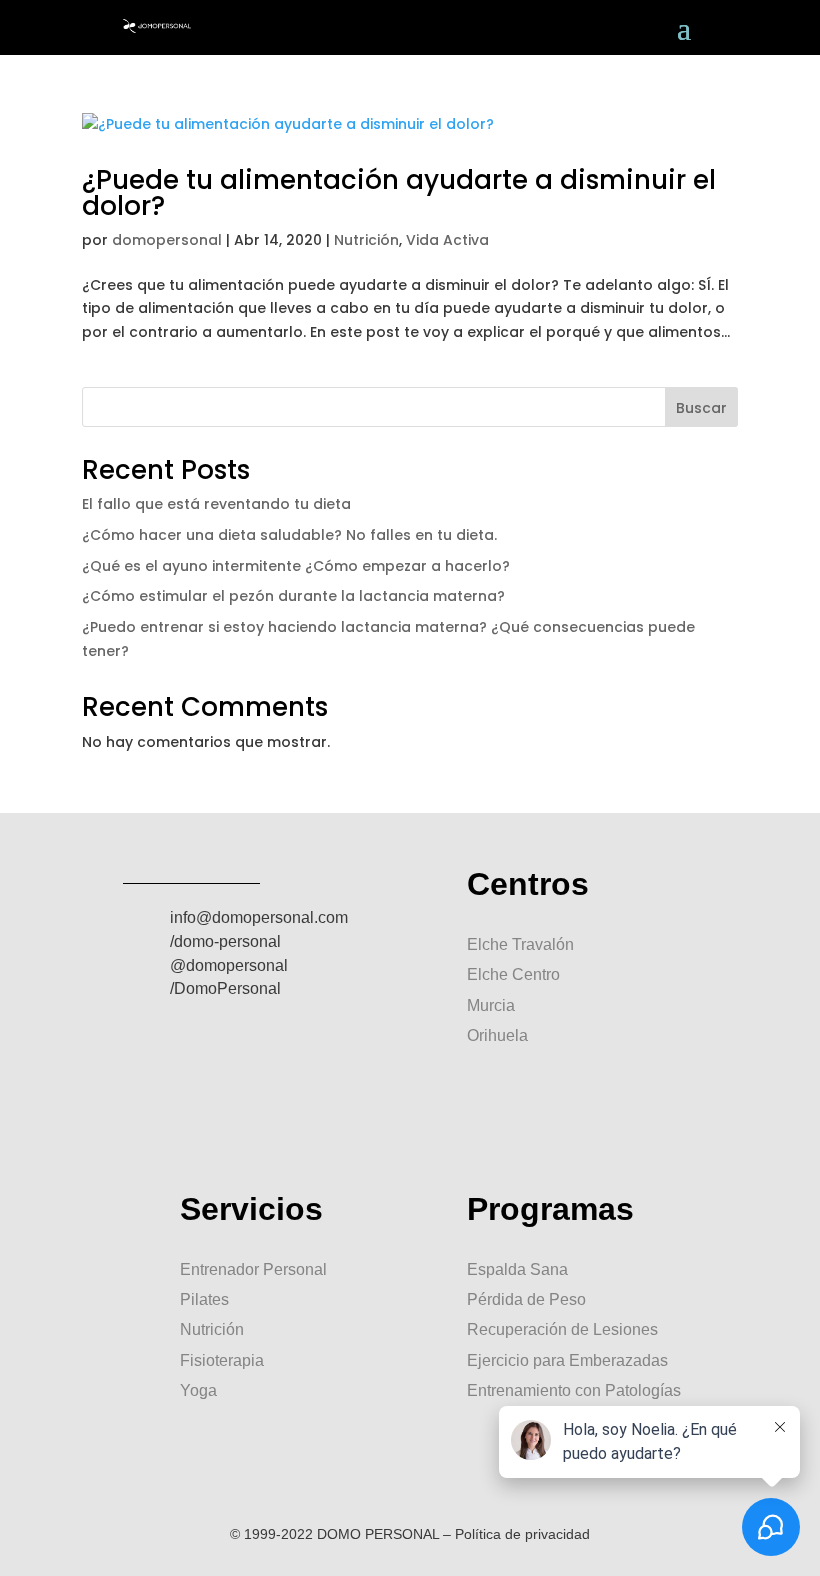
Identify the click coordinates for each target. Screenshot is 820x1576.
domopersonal (167, 240)
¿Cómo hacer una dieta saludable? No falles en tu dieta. (289, 535)
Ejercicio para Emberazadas (567, 1360)
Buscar (701, 408)
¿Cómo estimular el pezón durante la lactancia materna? (293, 596)
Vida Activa (447, 240)
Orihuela (497, 1035)
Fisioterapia (222, 1360)
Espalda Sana (517, 1269)
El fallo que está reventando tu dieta (216, 504)
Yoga (198, 1390)
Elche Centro (513, 974)
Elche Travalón (520, 944)
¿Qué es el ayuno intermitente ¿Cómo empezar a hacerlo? (296, 566)
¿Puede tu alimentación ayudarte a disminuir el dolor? (399, 193)
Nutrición (366, 240)
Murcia (491, 1005)
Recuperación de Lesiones (562, 1329)
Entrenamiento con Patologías (574, 1390)
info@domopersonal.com (259, 917)
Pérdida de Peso (526, 1299)
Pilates (204, 1299)
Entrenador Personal (253, 1269)
